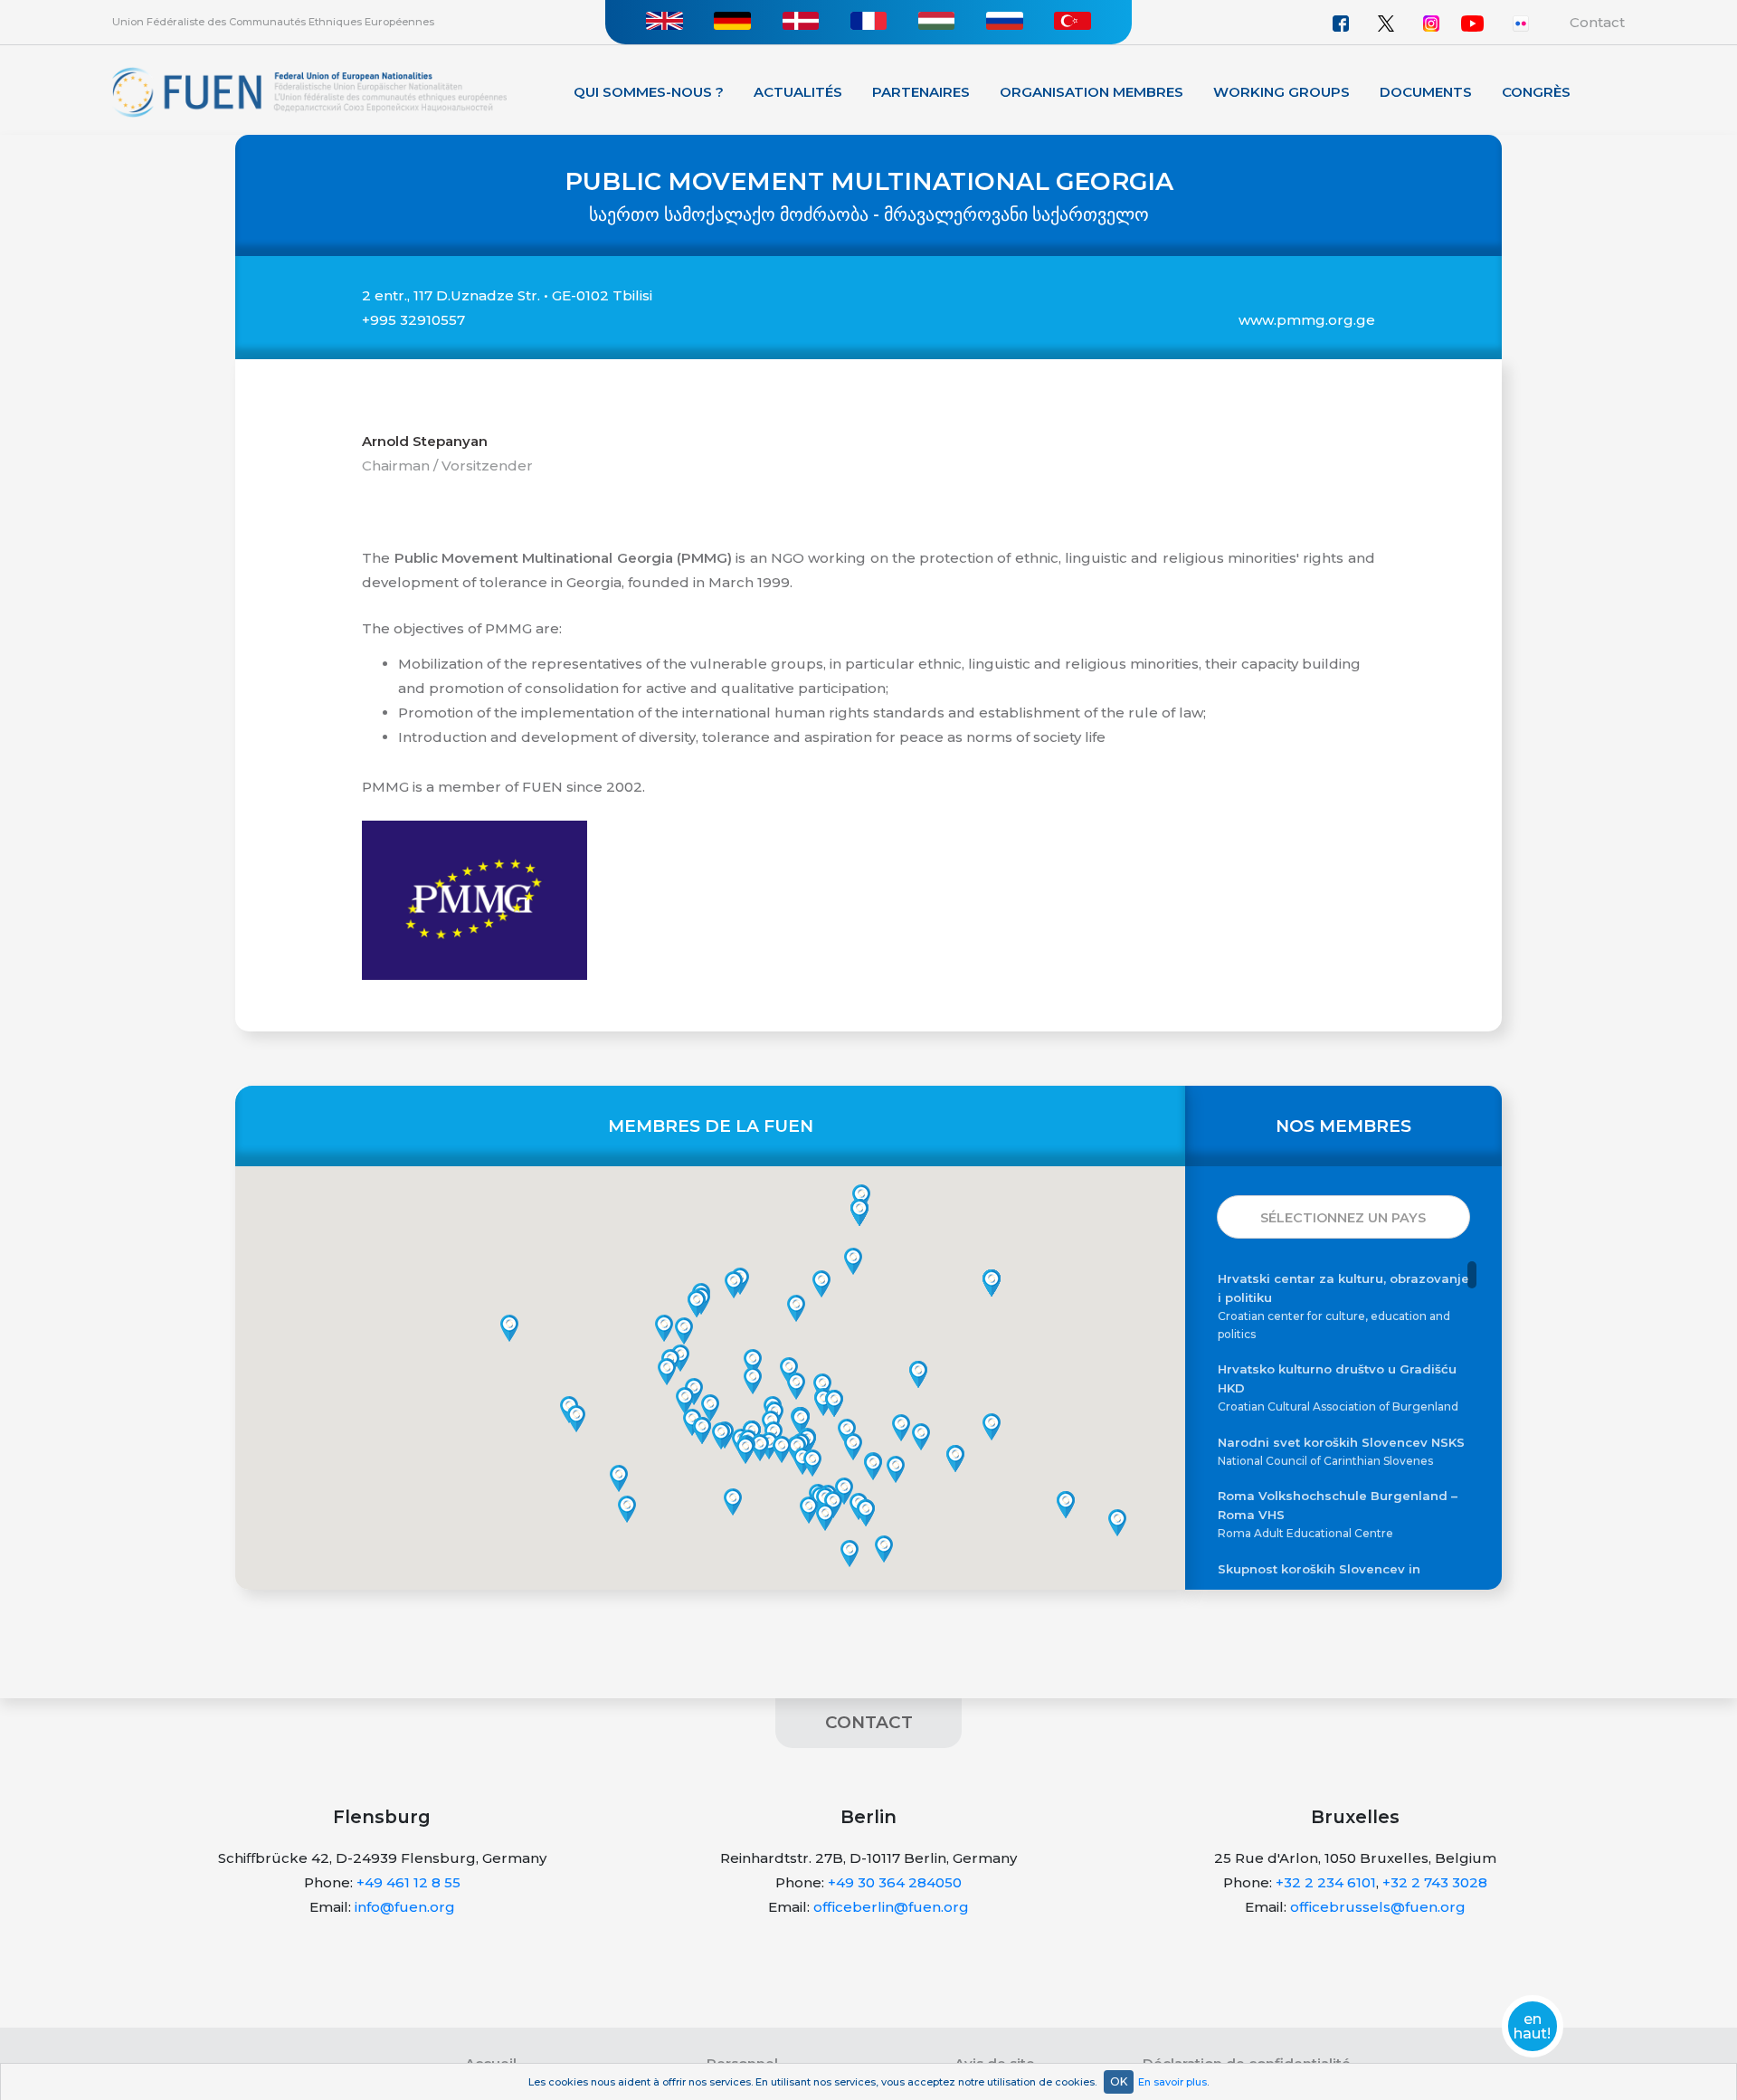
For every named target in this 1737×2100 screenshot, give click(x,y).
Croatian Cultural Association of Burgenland (1338, 1387)
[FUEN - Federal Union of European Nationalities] (309, 91)
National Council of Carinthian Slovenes (1341, 1451)
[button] (809, 1510)
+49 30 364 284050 (895, 1882)
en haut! (1532, 2027)
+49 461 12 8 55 (408, 1882)
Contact (1597, 22)
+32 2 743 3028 (1435, 1882)
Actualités (798, 92)
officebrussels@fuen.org (1378, 1907)
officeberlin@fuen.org (891, 1907)
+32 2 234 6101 (1326, 1882)
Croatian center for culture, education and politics (1343, 1306)
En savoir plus (1172, 2082)
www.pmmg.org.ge (1307, 320)
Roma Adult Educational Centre (1338, 1514)
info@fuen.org (405, 1907)
